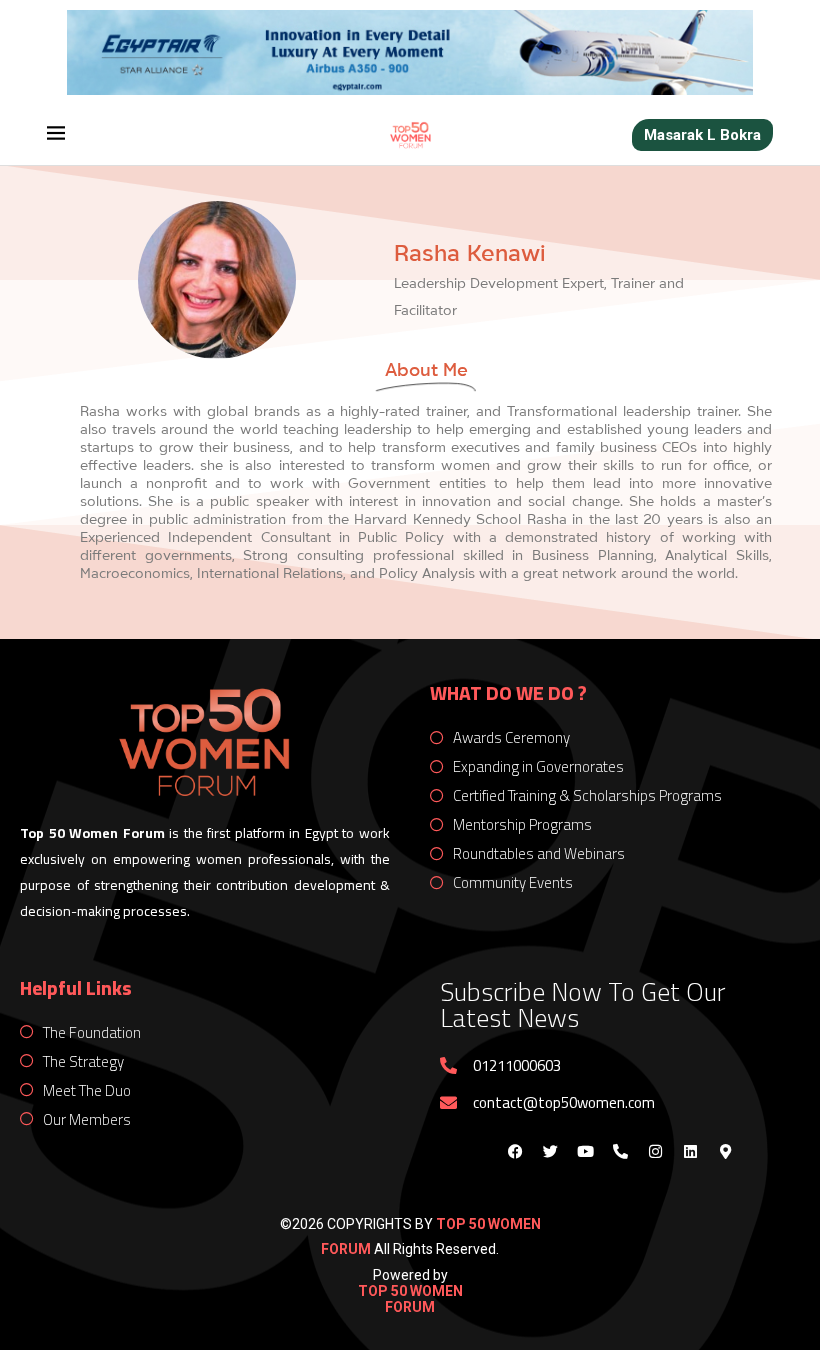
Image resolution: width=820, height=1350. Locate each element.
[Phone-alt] (620, 1152)
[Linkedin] (690, 1152)
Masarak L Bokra (702, 135)
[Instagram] (655, 1152)
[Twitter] (550, 1152)
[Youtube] (585, 1152)
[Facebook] (515, 1152)
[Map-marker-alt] (725, 1152)
